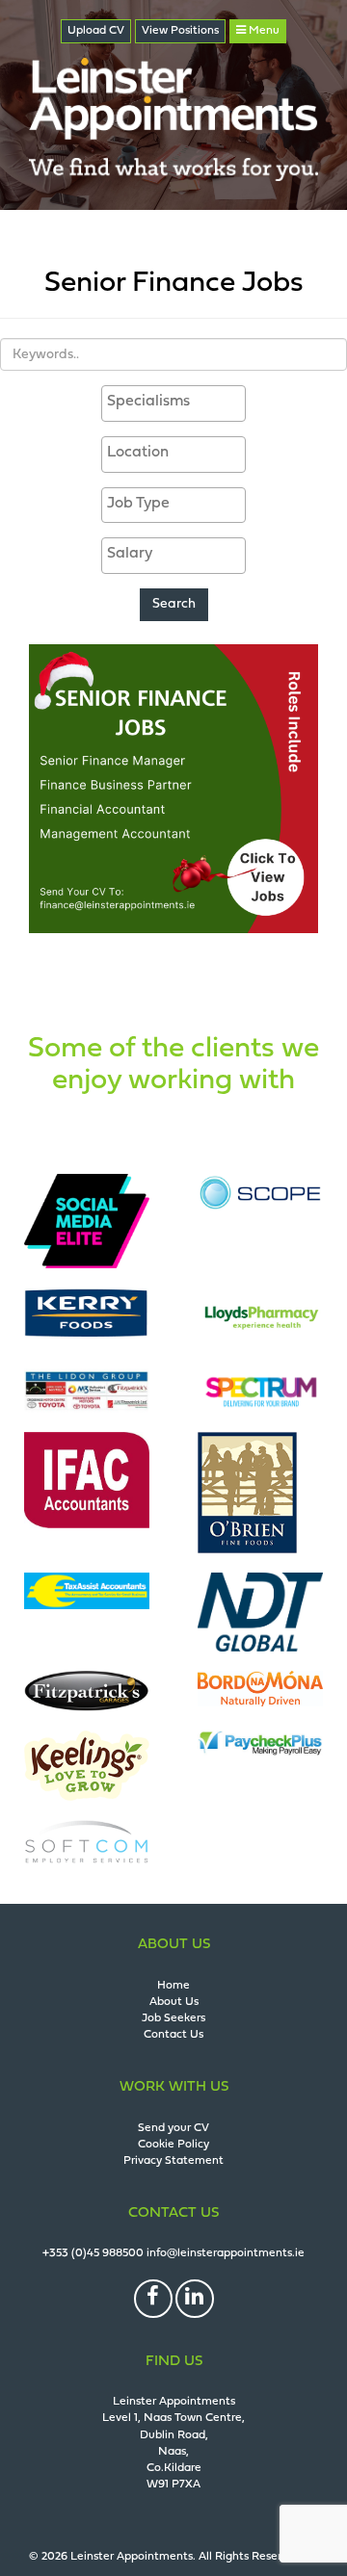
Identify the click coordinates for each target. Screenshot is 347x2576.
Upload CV (96, 31)
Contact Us (173, 2035)
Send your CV (173, 2128)
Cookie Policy (173, 2145)
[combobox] (173, 403)
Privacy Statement (173, 2161)
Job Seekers (173, 2018)
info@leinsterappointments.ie (226, 2253)
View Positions (180, 31)
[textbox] (178, 402)
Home (173, 1986)
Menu (263, 31)
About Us (174, 2002)
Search (174, 604)
